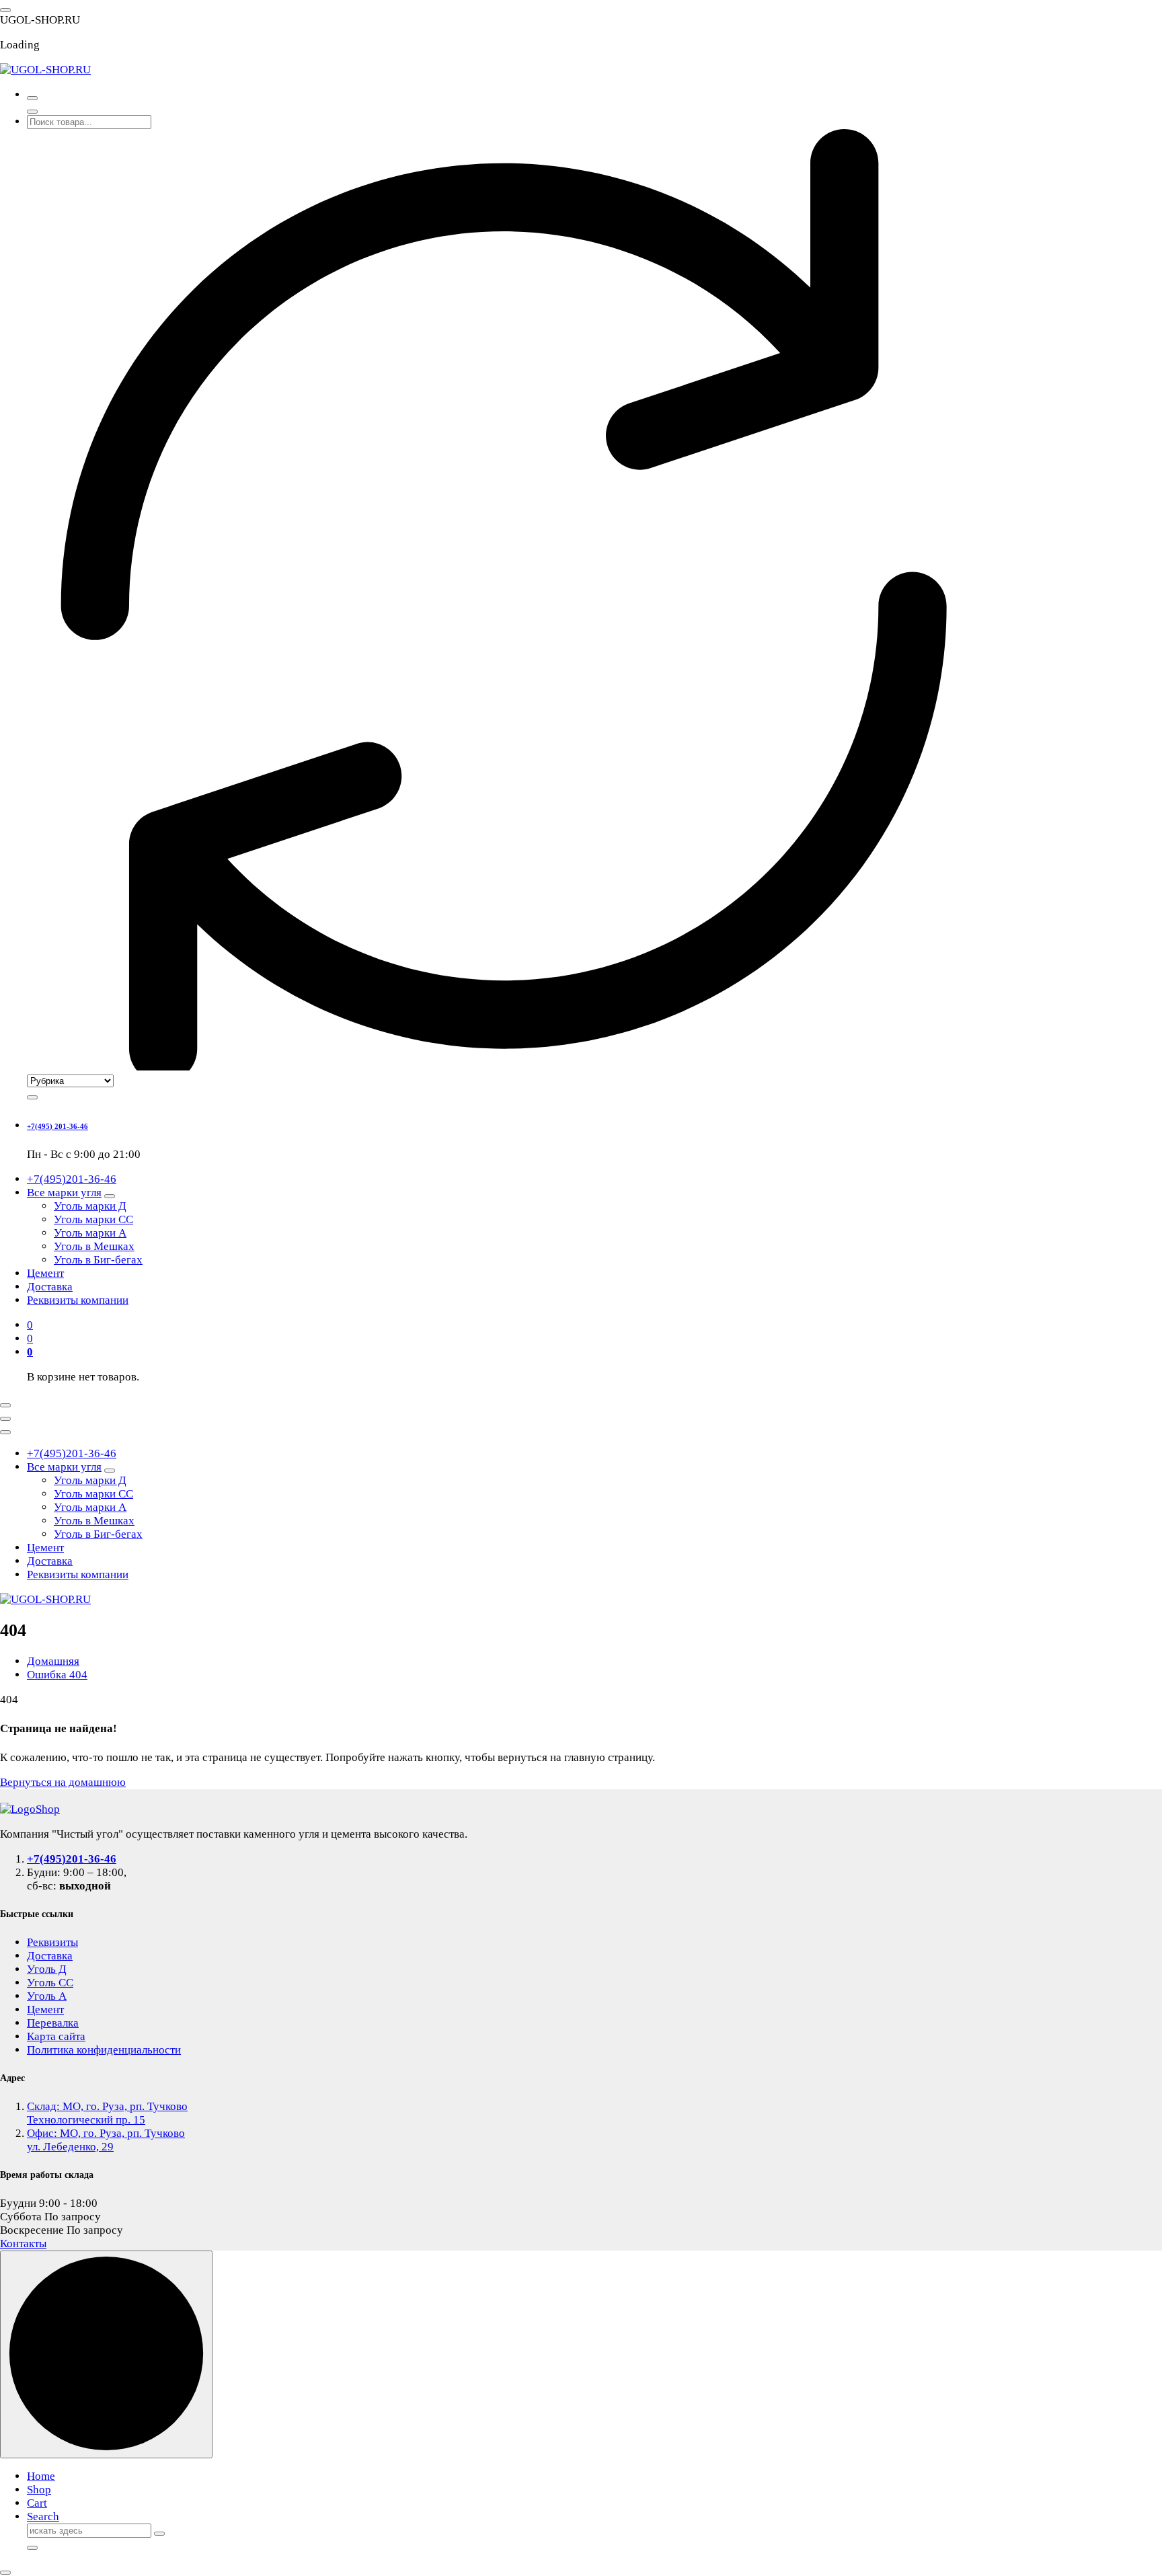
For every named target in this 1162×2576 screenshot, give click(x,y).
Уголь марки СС (93, 1219)
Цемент (45, 1273)
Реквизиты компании (78, 1300)
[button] (5, 2573)
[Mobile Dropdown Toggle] (110, 1196)
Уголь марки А (90, 1233)
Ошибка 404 (57, 1675)
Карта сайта (56, 2036)
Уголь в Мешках (94, 1246)
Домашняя (53, 1661)
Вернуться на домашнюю (63, 1782)
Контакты (23, 2243)
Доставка (50, 1287)
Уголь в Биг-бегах (98, 1260)
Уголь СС (50, 1983)
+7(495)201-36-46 (72, 1179)
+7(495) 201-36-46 (57, 1126)
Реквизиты (52, 1942)
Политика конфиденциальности (104, 2050)
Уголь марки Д (90, 1206)
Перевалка (53, 2023)
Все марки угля (64, 1193)
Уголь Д (47, 1969)
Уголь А (47, 1996)
